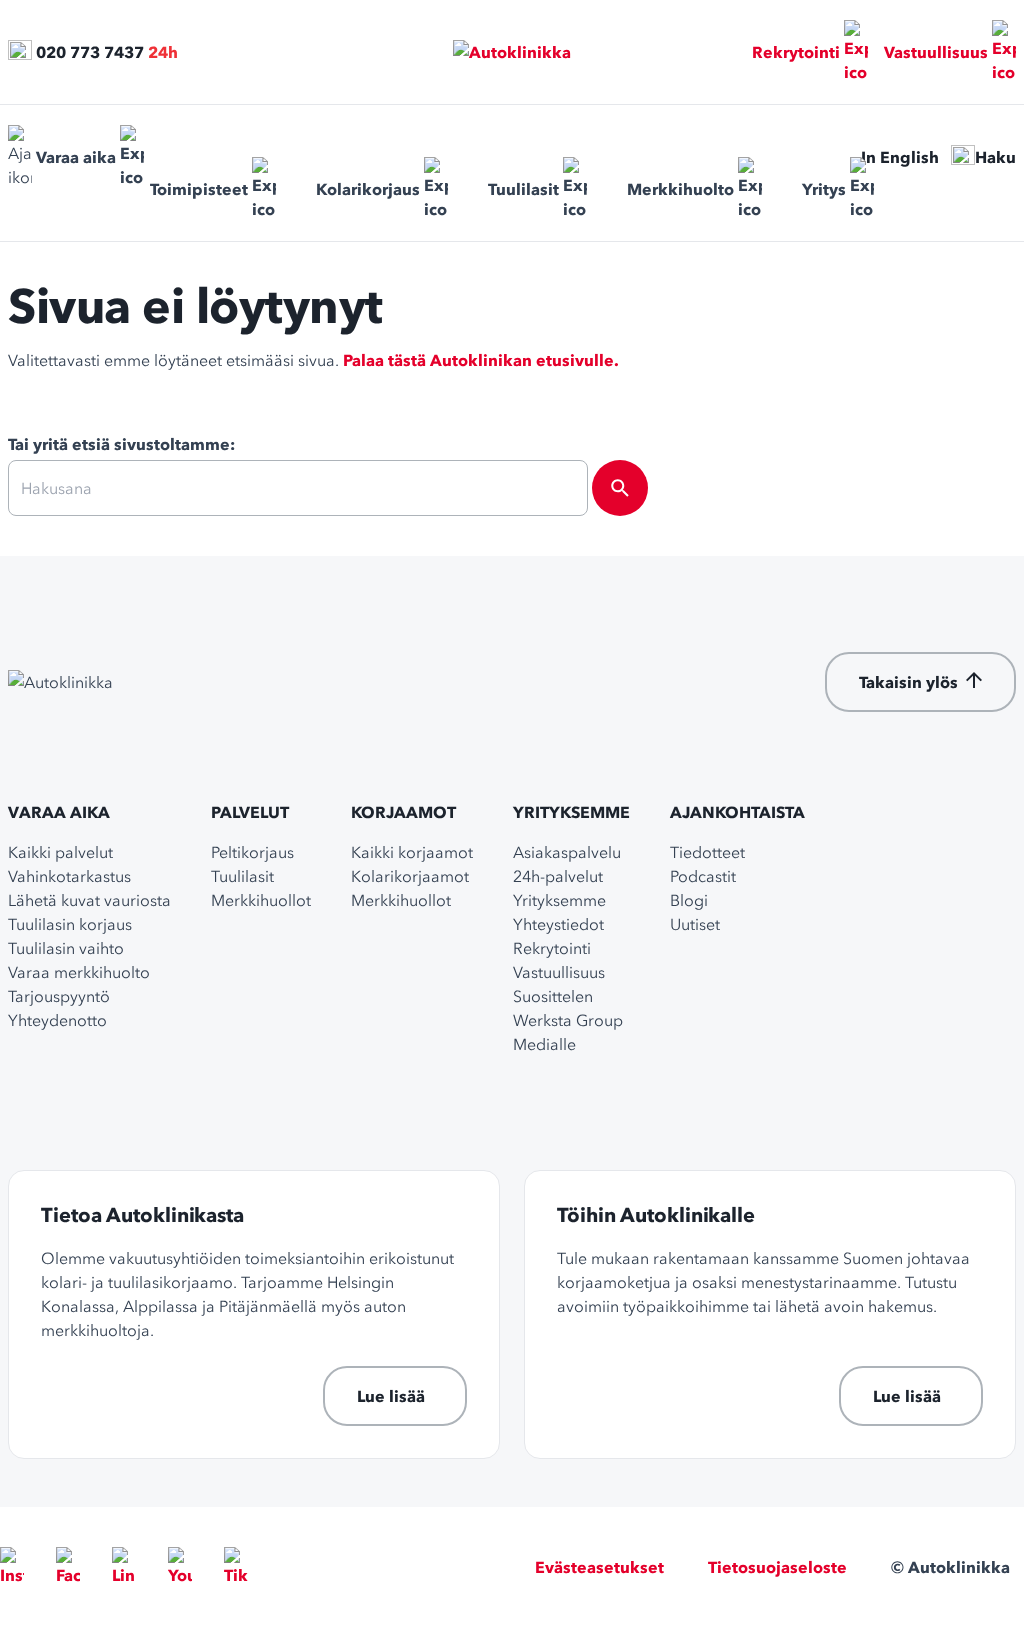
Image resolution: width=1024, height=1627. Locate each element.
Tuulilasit (523, 189)
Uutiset (695, 924)
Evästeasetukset (599, 1567)
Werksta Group (568, 1020)
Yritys (824, 189)
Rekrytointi (796, 52)
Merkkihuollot (261, 900)
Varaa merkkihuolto (79, 972)
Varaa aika (76, 157)
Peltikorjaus (252, 852)
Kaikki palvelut (60, 852)
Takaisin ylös (908, 682)
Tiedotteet (707, 852)
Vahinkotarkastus (69, 876)
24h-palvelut (558, 876)
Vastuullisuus (936, 52)
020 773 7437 (90, 52)
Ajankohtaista (737, 812)
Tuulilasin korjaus (70, 924)
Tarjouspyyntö (59, 996)
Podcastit (703, 876)
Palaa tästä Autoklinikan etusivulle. (481, 360)
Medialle (544, 1044)
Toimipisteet (199, 189)
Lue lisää (391, 1396)
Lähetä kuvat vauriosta (89, 900)
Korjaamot (403, 812)
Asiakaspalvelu (567, 852)
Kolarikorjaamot (410, 876)
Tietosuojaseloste (777, 1567)
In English (900, 157)
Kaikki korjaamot (412, 852)
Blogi (689, 900)
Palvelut (250, 812)
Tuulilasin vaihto (66, 948)
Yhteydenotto (57, 1020)
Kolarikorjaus (368, 189)
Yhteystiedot (558, 924)
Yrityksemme (571, 812)
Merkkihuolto (680, 189)
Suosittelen (553, 996)
